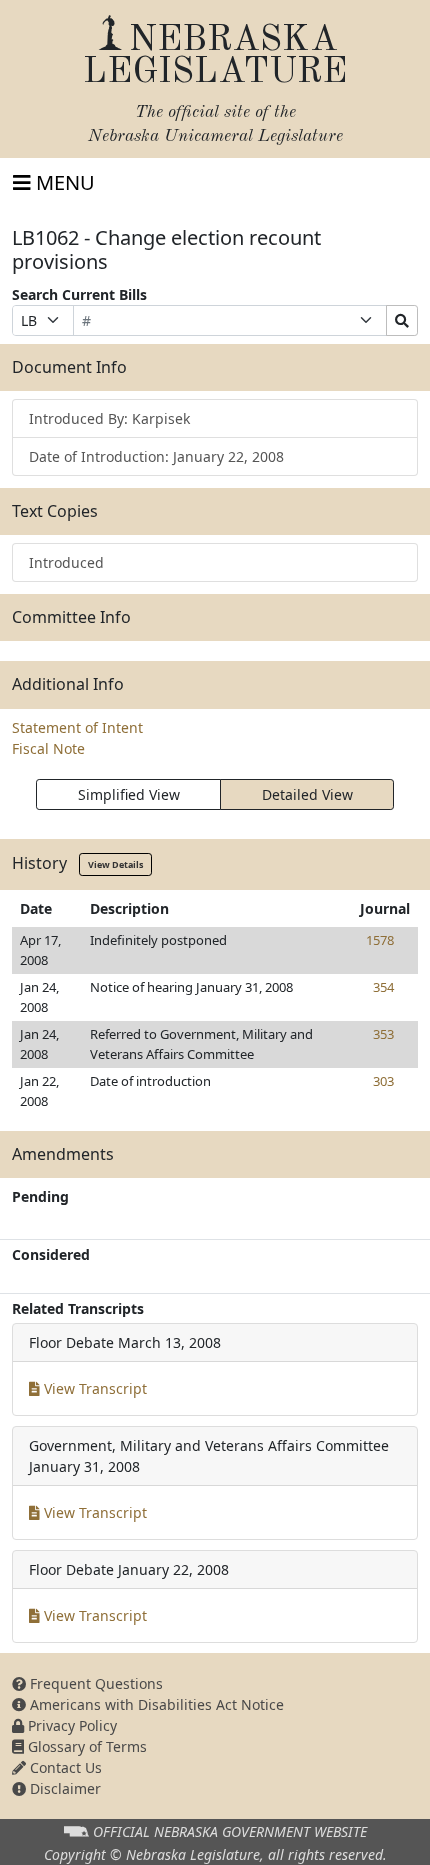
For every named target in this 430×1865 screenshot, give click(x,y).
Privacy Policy (70, 1725)
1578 (380, 940)
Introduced (66, 562)
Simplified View (129, 794)
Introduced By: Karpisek (109, 418)
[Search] (402, 320)
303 (383, 1081)
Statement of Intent (77, 727)
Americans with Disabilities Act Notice (155, 1704)
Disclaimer (63, 1788)
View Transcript (93, 1388)
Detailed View (307, 794)
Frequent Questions (94, 1683)
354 (383, 987)
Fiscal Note (48, 748)
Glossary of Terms (85, 1746)
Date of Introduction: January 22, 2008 (156, 456)
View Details (115, 864)
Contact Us (64, 1767)
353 (383, 1034)
